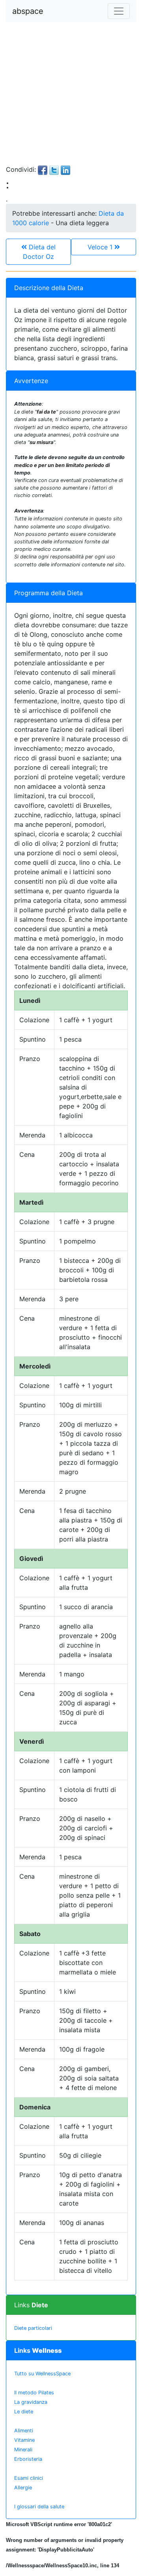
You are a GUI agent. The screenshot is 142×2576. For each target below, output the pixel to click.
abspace (28, 11)
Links (31, 2305)
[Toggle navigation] (119, 11)
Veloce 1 (101, 247)
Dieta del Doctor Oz (39, 252)
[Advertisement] (71, 93)
